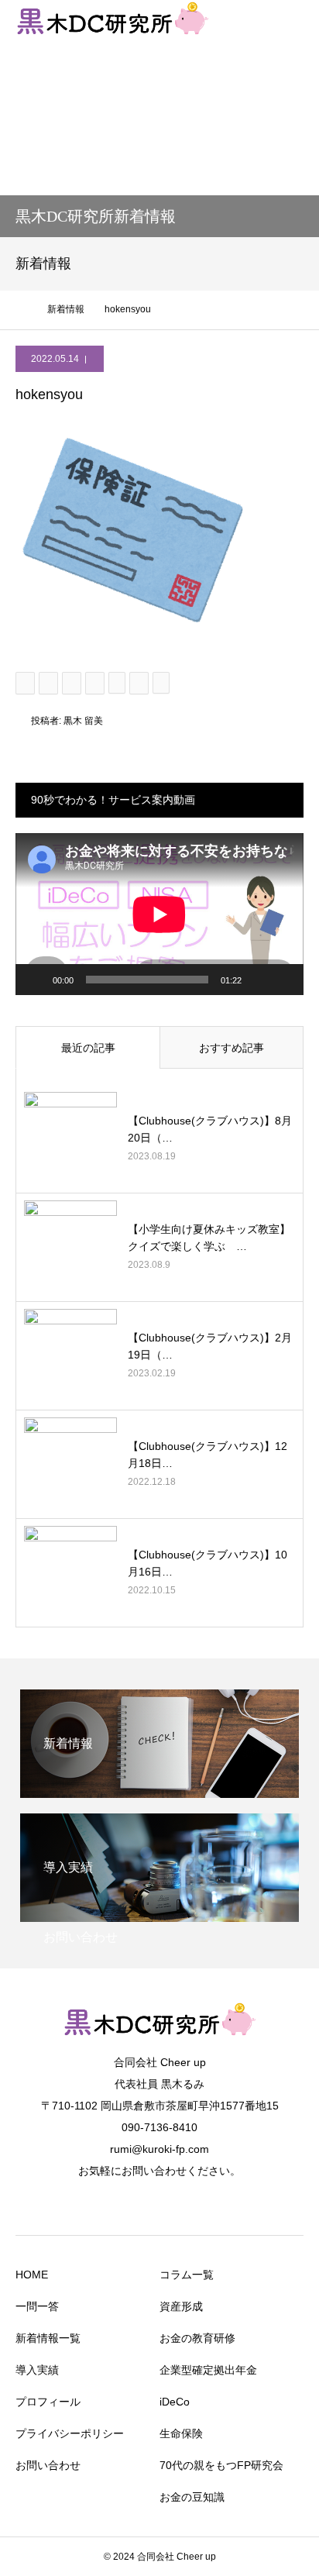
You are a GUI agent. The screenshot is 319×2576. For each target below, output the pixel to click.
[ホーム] (21, 309)
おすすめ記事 (232, 1048)
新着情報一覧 (48, 2338)
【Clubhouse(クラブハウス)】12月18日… (208, 1455)
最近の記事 (88, 1048)
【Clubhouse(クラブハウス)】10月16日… (208, 1563)
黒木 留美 (83, 721)
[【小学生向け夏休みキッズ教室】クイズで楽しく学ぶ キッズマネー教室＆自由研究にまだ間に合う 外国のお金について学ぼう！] (70, 1247)
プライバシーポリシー (70, 2433)
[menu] (297, 22)
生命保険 (181, 2433)
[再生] (36, 980)
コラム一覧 (187, 2275)
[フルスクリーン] (283, 980)
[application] (159, 914)
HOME (32, 2275)
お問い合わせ (48, 2465)
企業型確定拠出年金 (208, 2370)
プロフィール (48, 2402)
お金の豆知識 (192, 2497)
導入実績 (37, 2370)
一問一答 (37, 2306)
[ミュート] (259, 980)
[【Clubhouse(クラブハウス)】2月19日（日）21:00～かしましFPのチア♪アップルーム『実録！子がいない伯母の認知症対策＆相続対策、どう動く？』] (70, 1355)
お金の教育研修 (197, 2338)
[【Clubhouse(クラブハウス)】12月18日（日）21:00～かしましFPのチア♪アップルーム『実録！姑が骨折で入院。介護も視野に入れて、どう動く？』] (70, 1464)
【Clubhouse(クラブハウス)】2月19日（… (210, 1346)
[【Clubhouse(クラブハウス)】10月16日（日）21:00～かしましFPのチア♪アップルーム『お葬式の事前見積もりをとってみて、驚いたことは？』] (70, 1572)
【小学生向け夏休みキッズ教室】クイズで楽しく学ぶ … (209, 1238)
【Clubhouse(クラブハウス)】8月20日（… (210, 1129)
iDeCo (175, 2402)
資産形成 (181, 2306)
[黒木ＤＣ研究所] (159, 2042)
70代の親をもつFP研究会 (221, 2465)
